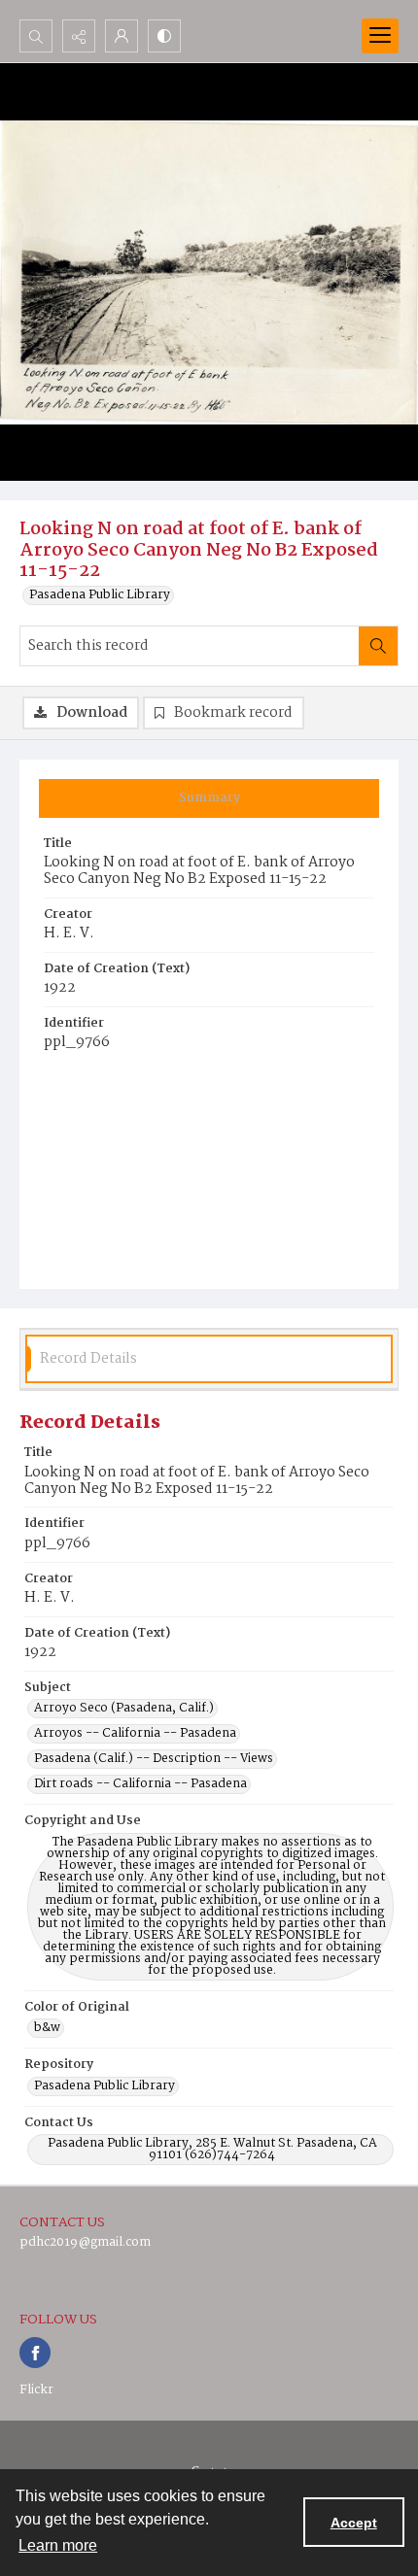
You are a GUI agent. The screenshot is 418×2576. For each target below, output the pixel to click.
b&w (47, 2028)
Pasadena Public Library (100, 595)
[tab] (209, 798)
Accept (354, 2523)
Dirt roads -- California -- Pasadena (140, 1784)
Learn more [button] (58, 2545)
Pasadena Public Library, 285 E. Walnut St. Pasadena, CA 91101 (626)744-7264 (212, 2150)
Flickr (36, 2390)
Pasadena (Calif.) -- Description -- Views (154, 1759)
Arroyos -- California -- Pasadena (135, 1734)
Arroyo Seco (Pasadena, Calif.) (124, 1709)
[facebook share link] (35, 2353)
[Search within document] (378, 646)
